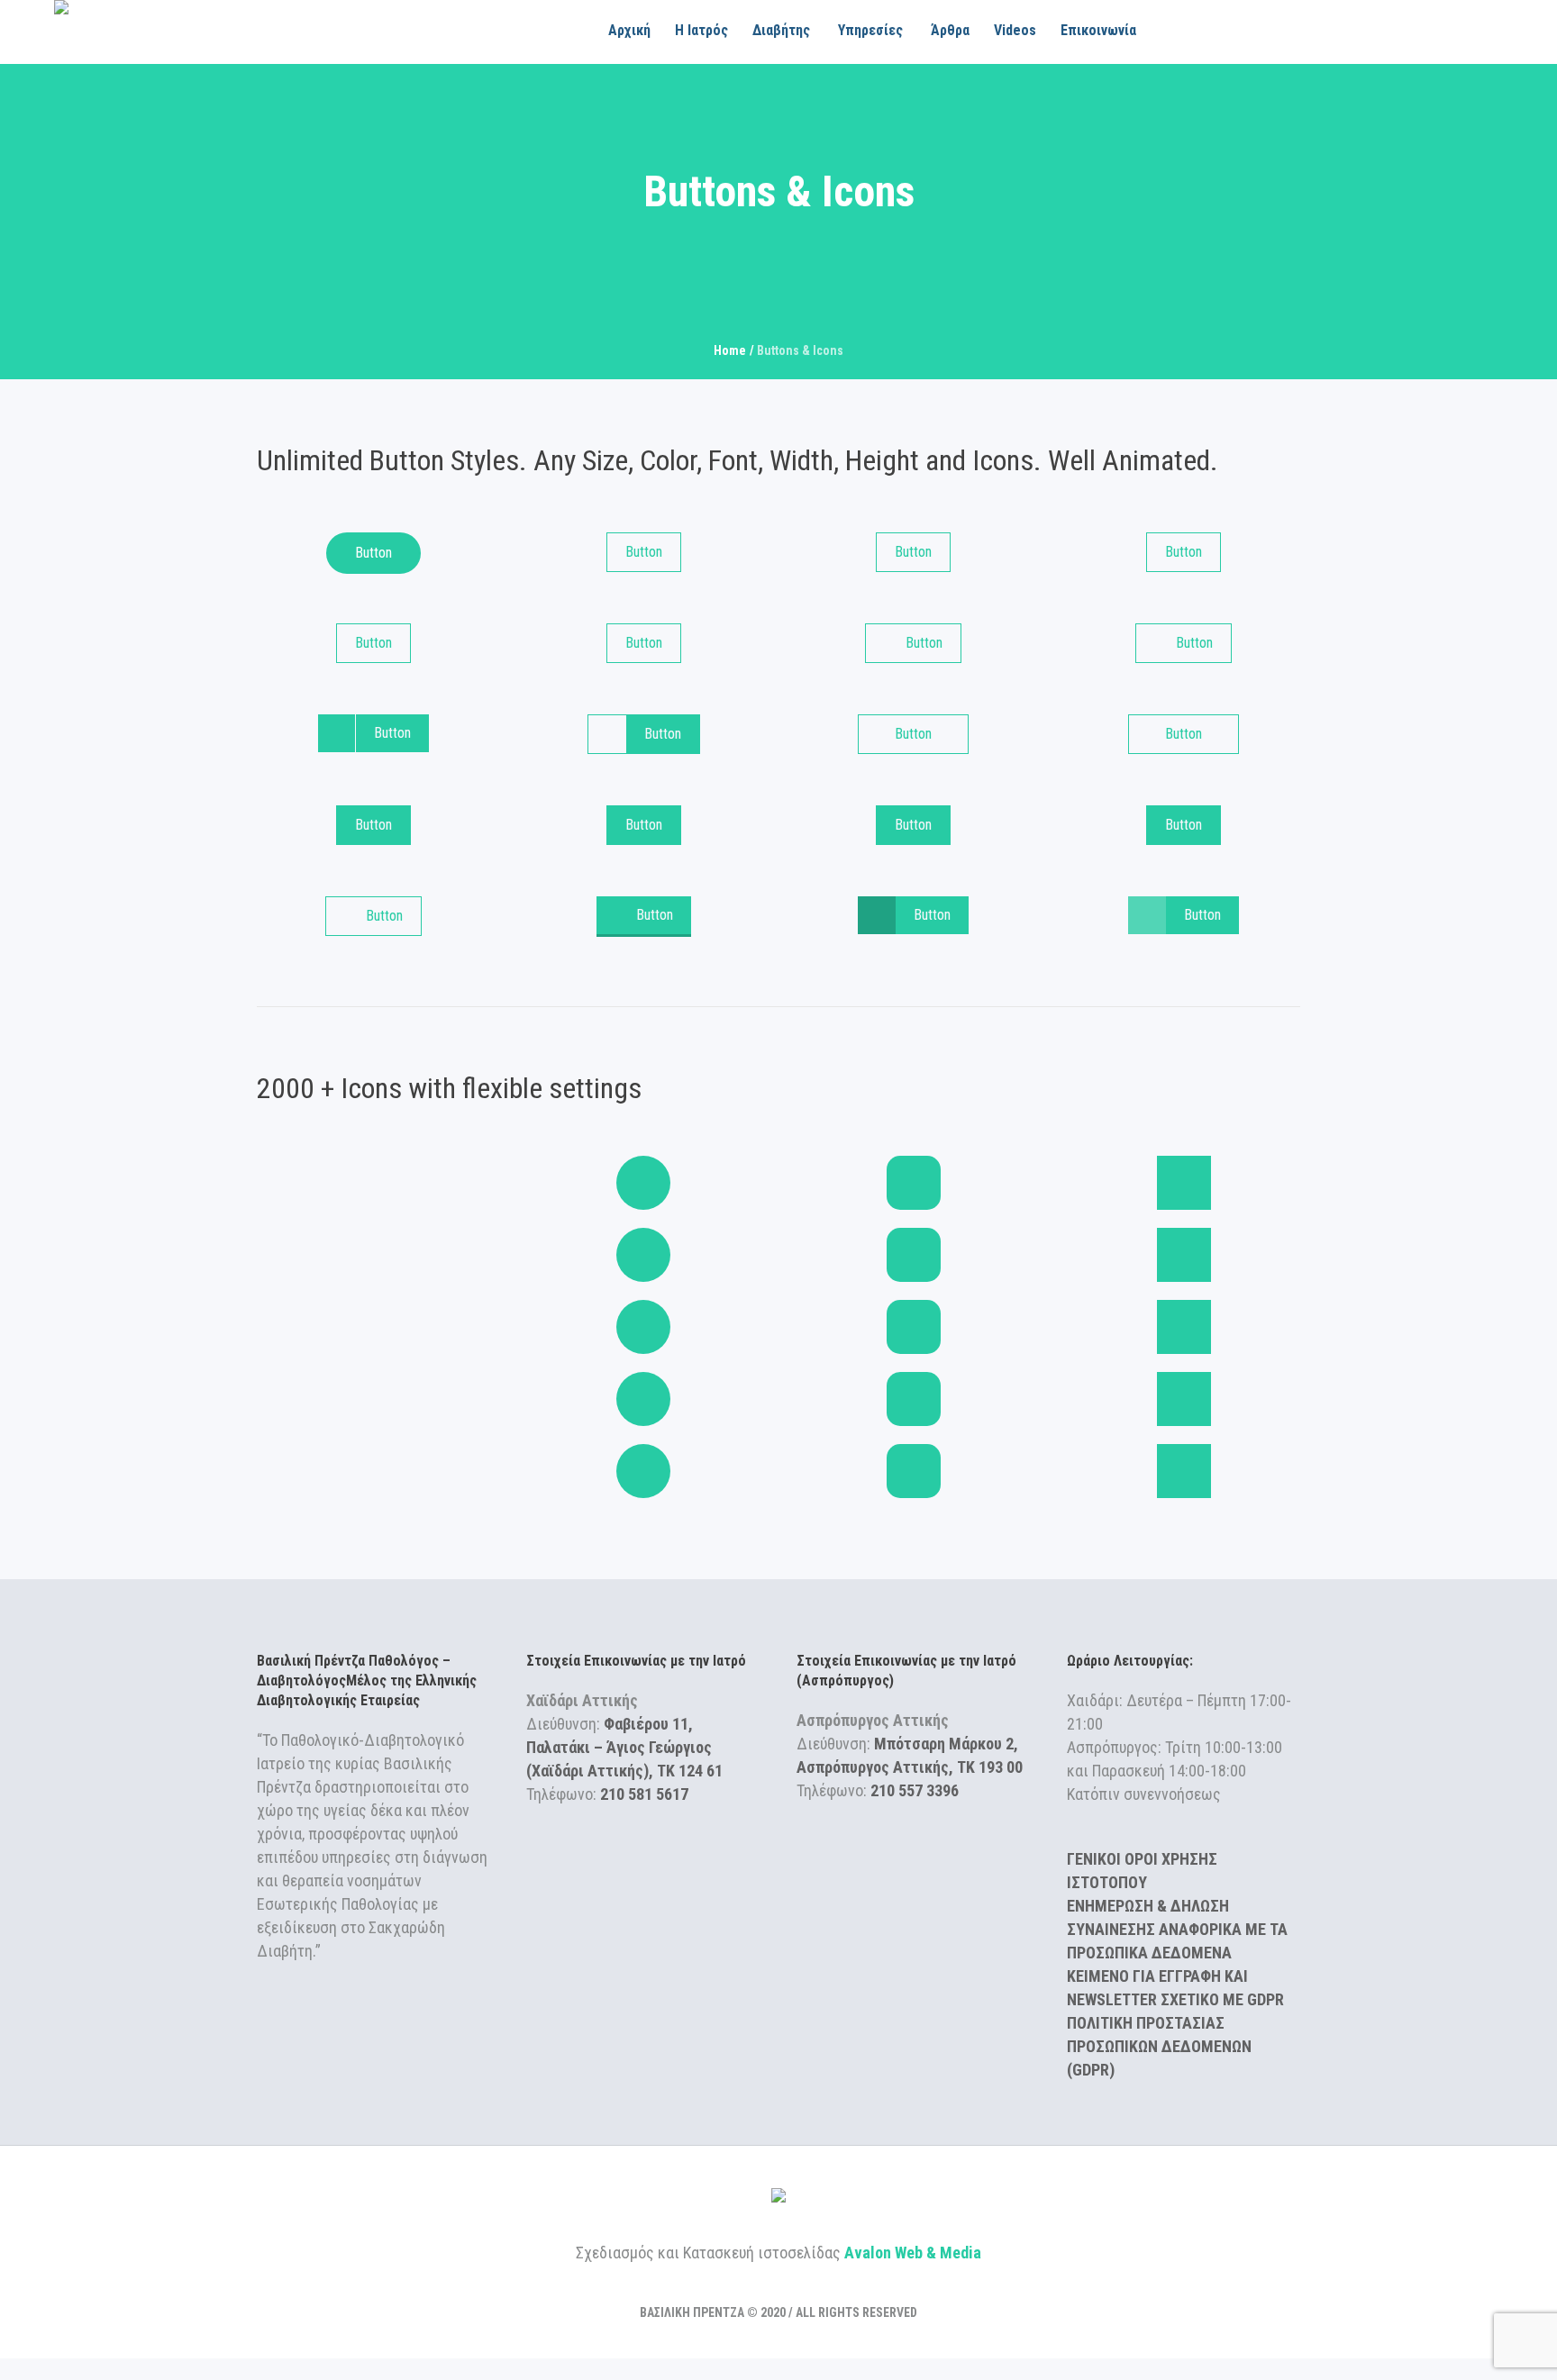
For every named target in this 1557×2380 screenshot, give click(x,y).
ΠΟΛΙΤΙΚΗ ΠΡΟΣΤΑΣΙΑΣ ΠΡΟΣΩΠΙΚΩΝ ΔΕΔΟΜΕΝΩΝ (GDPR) (1159, 2046)
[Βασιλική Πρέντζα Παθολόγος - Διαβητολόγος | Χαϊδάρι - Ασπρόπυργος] (778, 2198)
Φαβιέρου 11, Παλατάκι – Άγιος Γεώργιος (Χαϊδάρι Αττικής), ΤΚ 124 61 (624, 1747)
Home (730, 350)
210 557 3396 (915, 1790)
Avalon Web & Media (913, 2253)
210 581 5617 (644, 1794)
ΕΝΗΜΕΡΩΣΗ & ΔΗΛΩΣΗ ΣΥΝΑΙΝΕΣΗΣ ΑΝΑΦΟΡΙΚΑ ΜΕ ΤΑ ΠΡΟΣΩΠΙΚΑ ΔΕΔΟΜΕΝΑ (1177, 1929)
